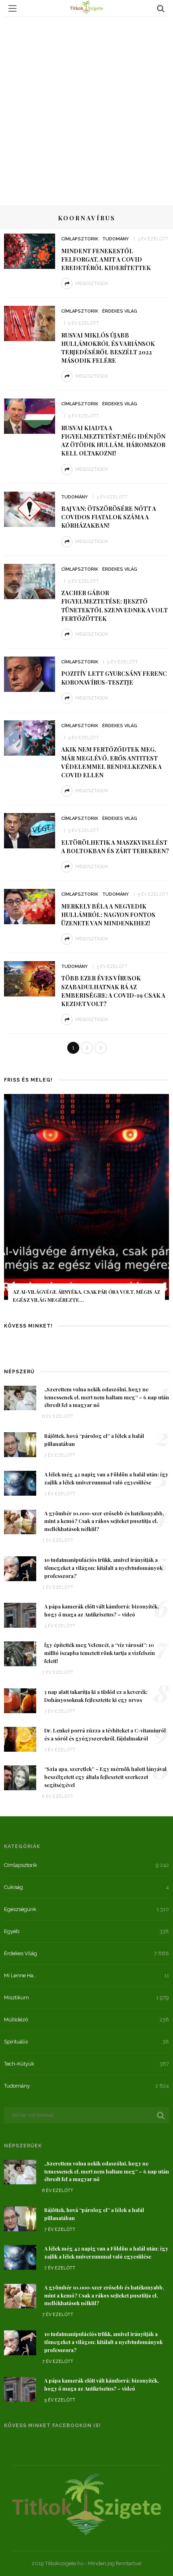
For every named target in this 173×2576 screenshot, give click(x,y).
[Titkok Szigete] (86, 2504)
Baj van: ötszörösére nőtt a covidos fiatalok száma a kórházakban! (109, 517)
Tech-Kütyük (19, 2064)
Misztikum (16, 1998)
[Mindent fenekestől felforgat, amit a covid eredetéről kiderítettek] (30, 250)
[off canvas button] (12, 8)
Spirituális (16, 2042)
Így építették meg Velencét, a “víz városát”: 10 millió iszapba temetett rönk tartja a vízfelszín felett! (100, 1653)
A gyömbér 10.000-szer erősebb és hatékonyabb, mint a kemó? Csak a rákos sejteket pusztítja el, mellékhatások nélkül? (104, 1521)
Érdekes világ (120, 311)
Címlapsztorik (80, 239)
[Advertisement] (86, 107)
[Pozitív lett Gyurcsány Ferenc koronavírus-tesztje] (30, 673)
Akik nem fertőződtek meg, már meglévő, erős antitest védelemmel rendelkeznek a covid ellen (111, 762)
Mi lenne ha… (20, 1975)
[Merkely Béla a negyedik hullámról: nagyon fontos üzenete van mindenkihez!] (30, 906)
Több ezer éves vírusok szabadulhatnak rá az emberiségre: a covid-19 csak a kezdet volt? (113, 991)
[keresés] (161, 8)
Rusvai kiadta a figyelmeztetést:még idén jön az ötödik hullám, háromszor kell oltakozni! (113, 440)
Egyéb (12, 1931)
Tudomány (115, 239)
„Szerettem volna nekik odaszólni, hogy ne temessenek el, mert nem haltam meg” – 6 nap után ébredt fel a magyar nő (107, 1397)
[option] (86, 1204)
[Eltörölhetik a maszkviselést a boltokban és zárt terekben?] (30, 830)
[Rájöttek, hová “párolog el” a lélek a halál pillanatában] (20, 1444)
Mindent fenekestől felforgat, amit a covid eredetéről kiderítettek (106, 259)
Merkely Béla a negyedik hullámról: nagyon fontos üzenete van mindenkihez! (108, 915)
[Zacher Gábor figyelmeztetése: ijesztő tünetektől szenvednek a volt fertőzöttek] (30, 581)
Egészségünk (20, 1909)
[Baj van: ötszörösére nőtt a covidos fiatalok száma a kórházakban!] (30, 508)
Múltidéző (16, 2020)
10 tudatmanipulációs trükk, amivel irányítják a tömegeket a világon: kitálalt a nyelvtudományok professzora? (103, 1568)
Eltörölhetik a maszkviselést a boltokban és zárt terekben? (115, 847)
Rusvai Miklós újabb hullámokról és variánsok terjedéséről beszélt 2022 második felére (108, 348)
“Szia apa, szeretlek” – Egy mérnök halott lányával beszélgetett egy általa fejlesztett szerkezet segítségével (105, 1777)
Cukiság (13, 1887)
